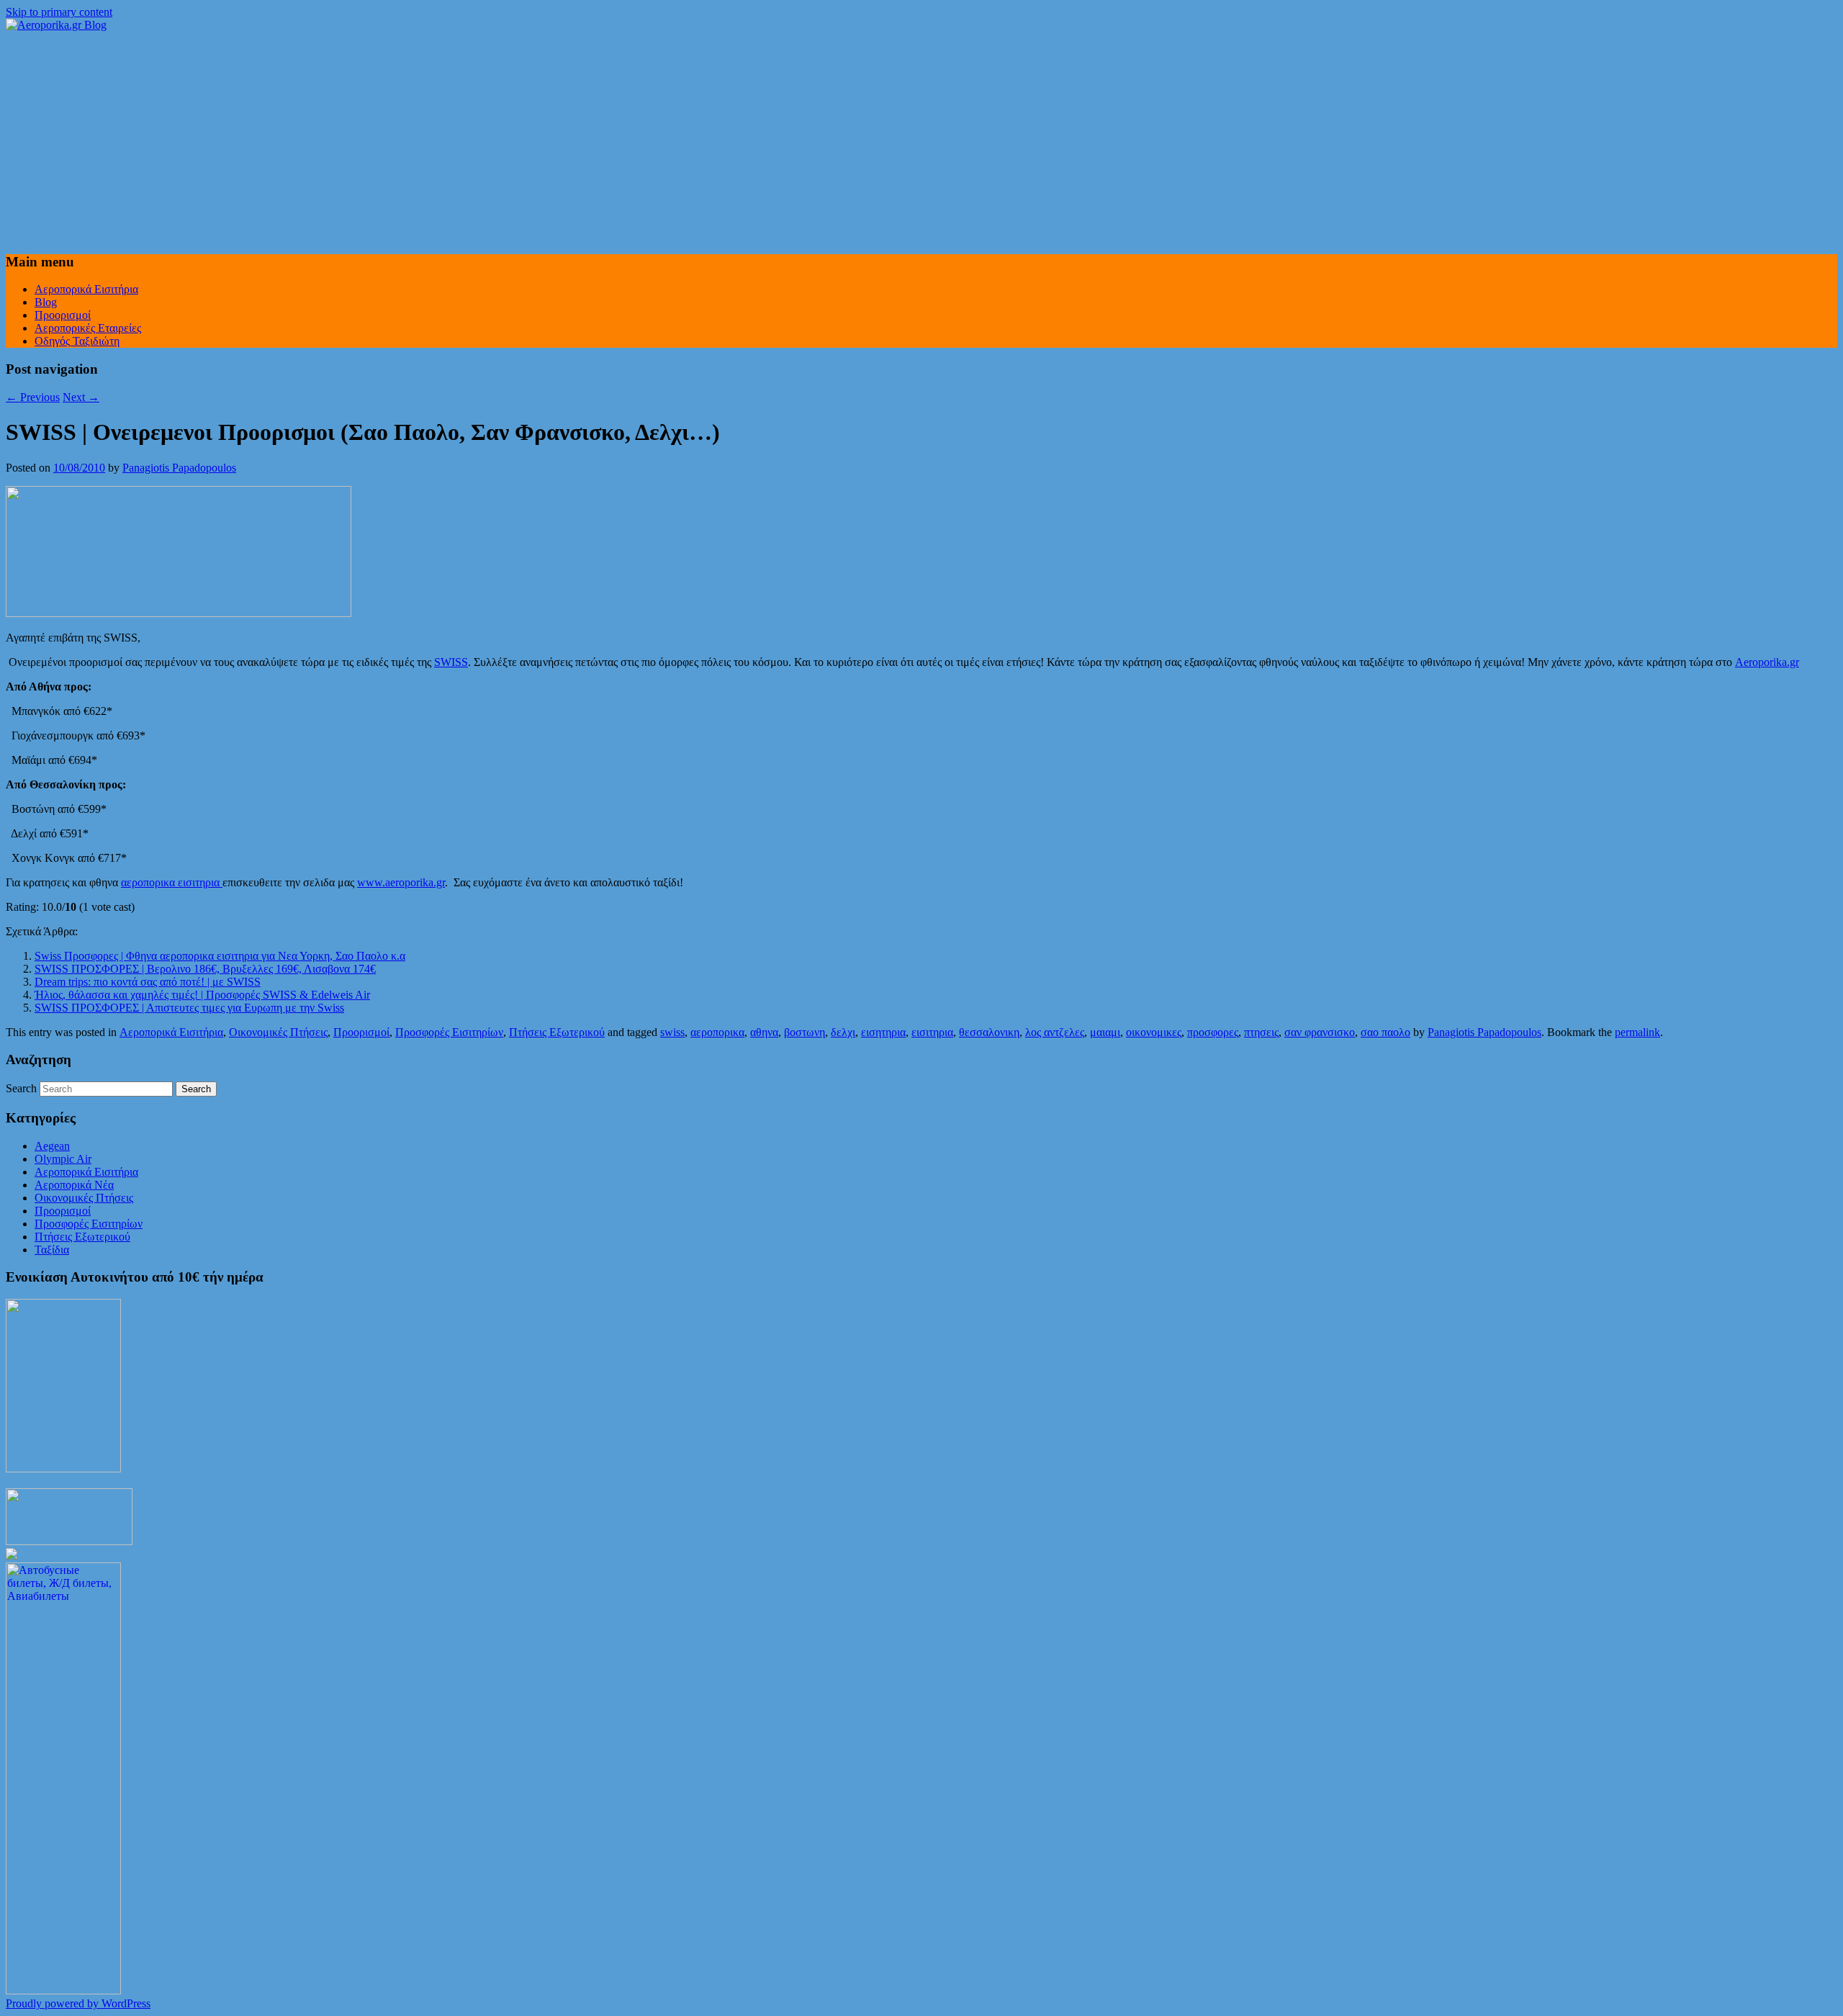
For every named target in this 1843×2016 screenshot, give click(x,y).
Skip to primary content (59, 12)
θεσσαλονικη (989, 1032)
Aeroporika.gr (1767, 662)
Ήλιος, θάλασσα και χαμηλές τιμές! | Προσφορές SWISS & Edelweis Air (202, 995)
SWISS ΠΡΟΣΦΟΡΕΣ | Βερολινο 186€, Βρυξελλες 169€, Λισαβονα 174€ (205, 969)
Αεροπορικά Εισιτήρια (86, 289)
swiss (672, 1032)
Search (21, 1088)
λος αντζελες (1055, 1032)
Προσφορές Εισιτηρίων (449, 1032)
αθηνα (764, 1032)
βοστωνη (805, 1032)
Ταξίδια (52, 1250)
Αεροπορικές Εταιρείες (88, 328)
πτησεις (1261, 1032)
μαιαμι (1105, 1032)
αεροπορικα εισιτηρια (172, 882)
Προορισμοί (63, 315)
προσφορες (1213, 1032)
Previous (33, 397)
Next (81, 397)
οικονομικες (1154, 1032)
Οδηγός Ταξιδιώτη (77, 341)
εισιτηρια (932, 1032)
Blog (46, 302)
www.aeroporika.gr (401, 882)
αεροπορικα (717, 1032)
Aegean (52, 1146)
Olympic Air (63, 1159)
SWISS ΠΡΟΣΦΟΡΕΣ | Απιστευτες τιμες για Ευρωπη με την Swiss (189, 1008)
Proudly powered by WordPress (78, 2003)
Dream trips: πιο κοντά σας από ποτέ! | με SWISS (148, 982)
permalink (1637, 1032)
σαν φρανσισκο (1320, 1032)
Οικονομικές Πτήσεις (278, 1032)
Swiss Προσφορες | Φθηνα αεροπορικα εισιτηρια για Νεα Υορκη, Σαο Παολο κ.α (220, 956)
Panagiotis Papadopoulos (179, 468)
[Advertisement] (921, 140)
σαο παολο (1385, 1032)
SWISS (451, 662)
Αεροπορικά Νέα (74, 1185)
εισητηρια (883, 1032)
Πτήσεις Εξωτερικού (557, 1032)
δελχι (843, 1032)
